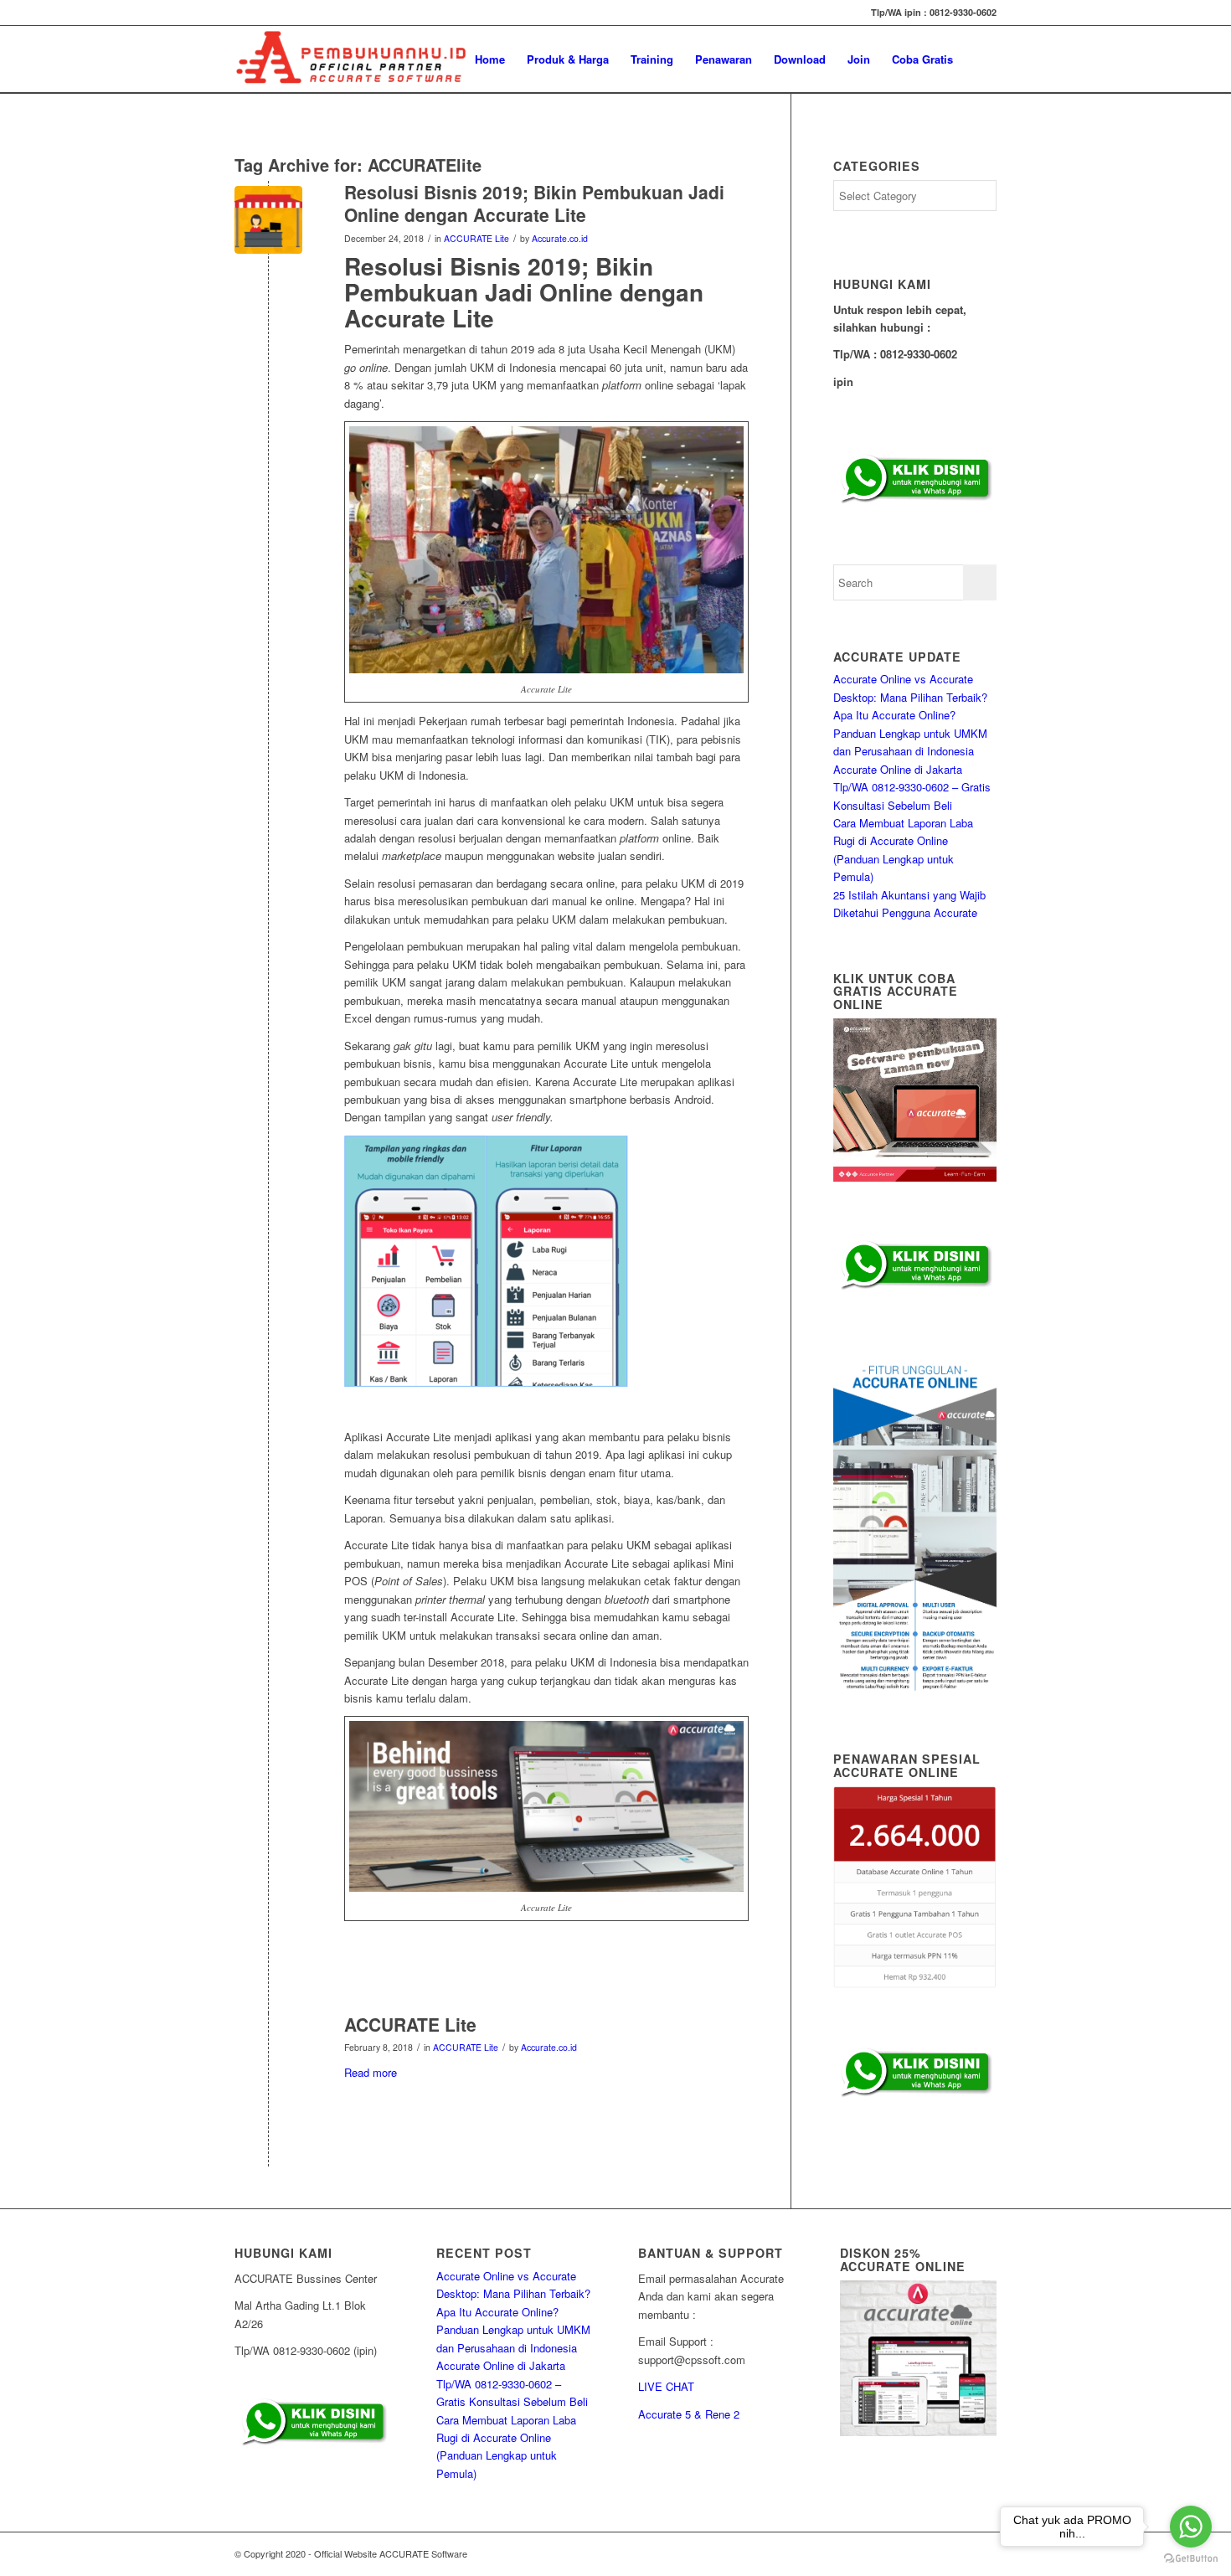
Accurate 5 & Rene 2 (689, 2414)
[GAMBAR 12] (268, 220)
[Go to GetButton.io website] (1191, 2559)
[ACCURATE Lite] (268, 2052)
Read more (371, 2072)
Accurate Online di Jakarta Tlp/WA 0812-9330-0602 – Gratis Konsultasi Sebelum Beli (912, 787)
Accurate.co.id (560, 238)
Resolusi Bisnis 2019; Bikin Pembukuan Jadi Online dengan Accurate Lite (534, 203)
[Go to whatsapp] (1191, 2527)
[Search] (980, 59)
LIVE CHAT (666, 2386)
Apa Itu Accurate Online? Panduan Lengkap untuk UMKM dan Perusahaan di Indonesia (910, 733)
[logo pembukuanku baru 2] (351, 59)
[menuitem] (490, 59)
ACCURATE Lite (476, 238)
